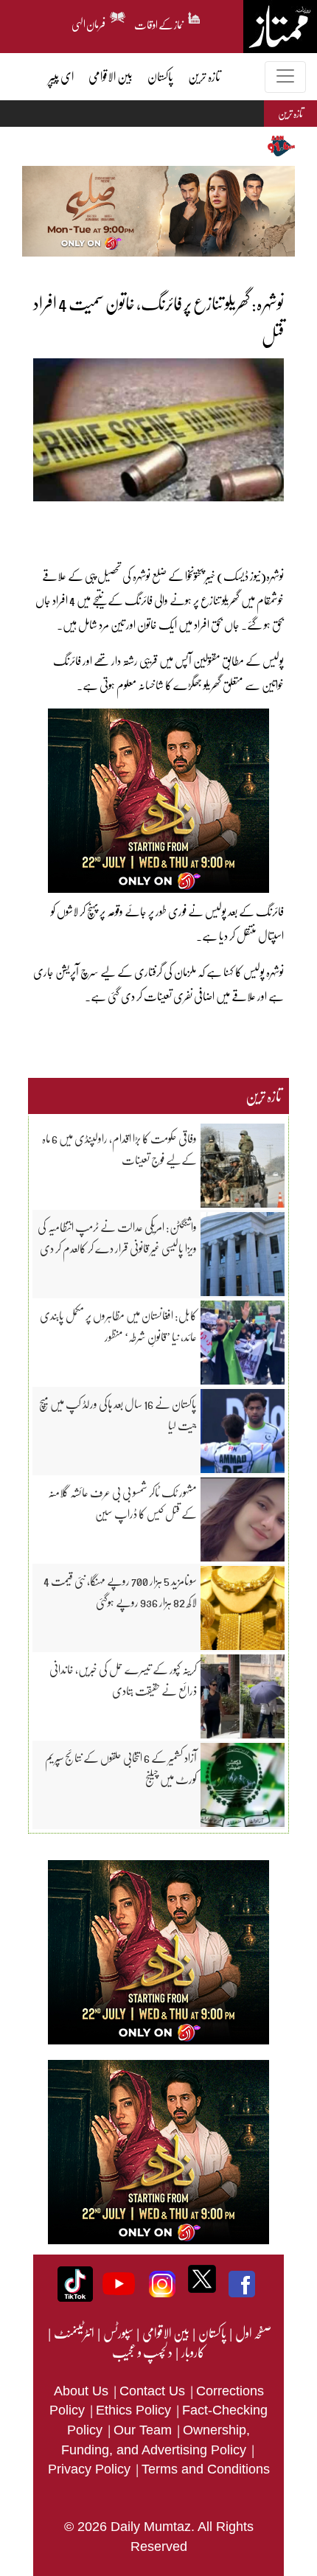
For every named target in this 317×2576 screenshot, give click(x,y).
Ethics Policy (135, 2410)
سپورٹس (118, 2333)
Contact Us (154, 2391)
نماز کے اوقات (159, 22)
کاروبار (192, 2352)
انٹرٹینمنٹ (73, 2333)
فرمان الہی (89, 22)
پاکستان (212, 2333)
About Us (83, 2391)
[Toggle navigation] (285, 77)
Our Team (144, 2430)
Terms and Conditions (206, 2469)
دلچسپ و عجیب (142, 2352)
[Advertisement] (155, 523)
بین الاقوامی (165, 2333)
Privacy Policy (91, 2469)
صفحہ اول (253, 2333)
